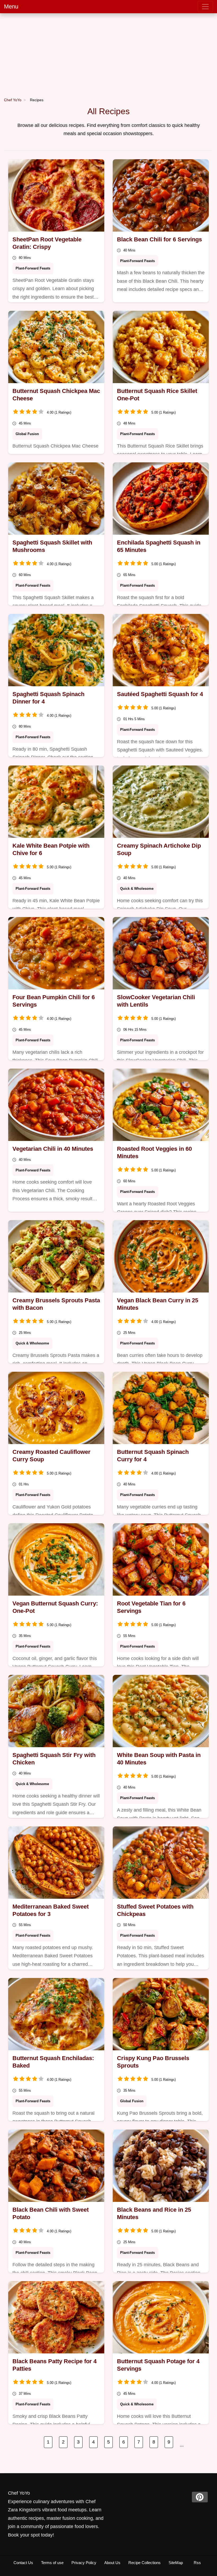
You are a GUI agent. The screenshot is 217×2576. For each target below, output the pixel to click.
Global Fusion (27, 434)
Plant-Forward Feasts (33, 268)
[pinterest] (200, 2497)
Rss (197, 2563)
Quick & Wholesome (137, 889)
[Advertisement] (108, 53)
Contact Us (23, 2563)
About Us (112, 2563)
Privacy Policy (84, 2563)
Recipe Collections (144, 2563)
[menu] (205, 7)
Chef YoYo (13, 100)
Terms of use (52, 2563)
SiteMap (176, 2563)
